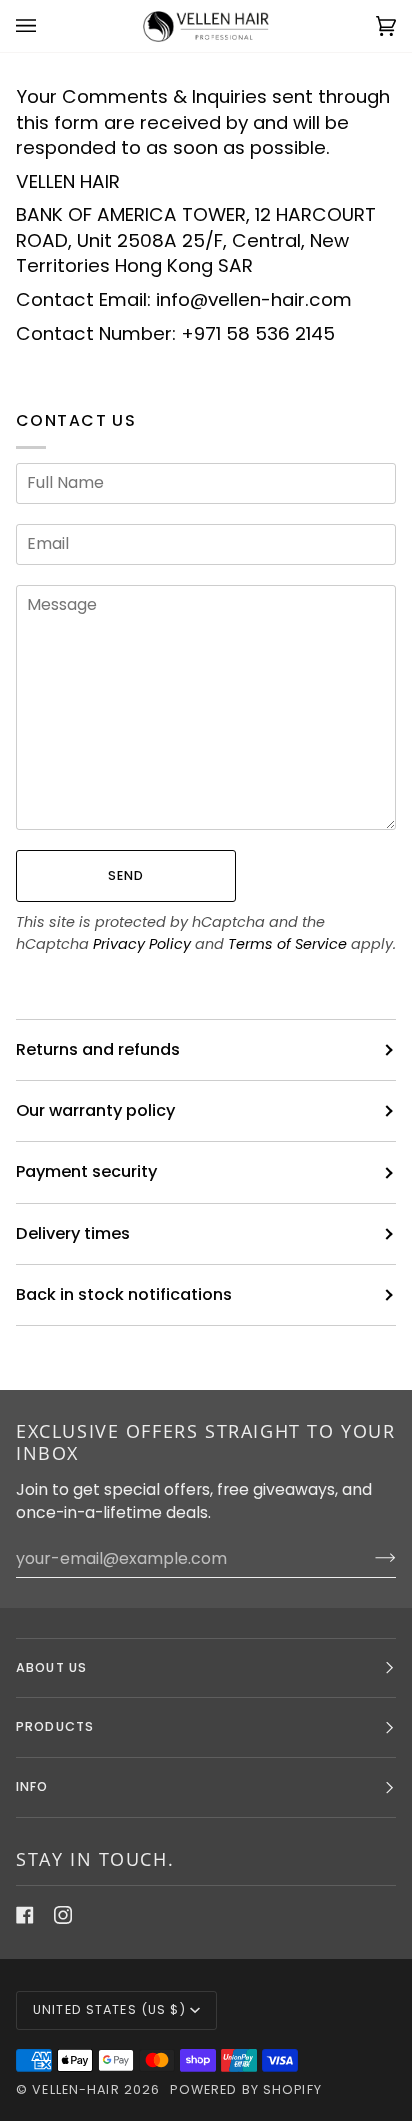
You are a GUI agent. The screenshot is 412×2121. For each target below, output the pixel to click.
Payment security (86, 1171)
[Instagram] (63, 1915)
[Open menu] (46, 26)
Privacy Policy (142, 944)
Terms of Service (287, 944)
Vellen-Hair (75, 2089)
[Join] (369, 1558)
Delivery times (73, 1233)
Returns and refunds (98, 1049)
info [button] (32, 1786)
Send (126, 875)
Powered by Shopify (245, 2089)
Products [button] (55, 1726)
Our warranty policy (95, 1110)
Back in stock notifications (124, 1294)
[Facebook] (25, 1915)
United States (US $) (109, 2009)
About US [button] (51, 1667)
